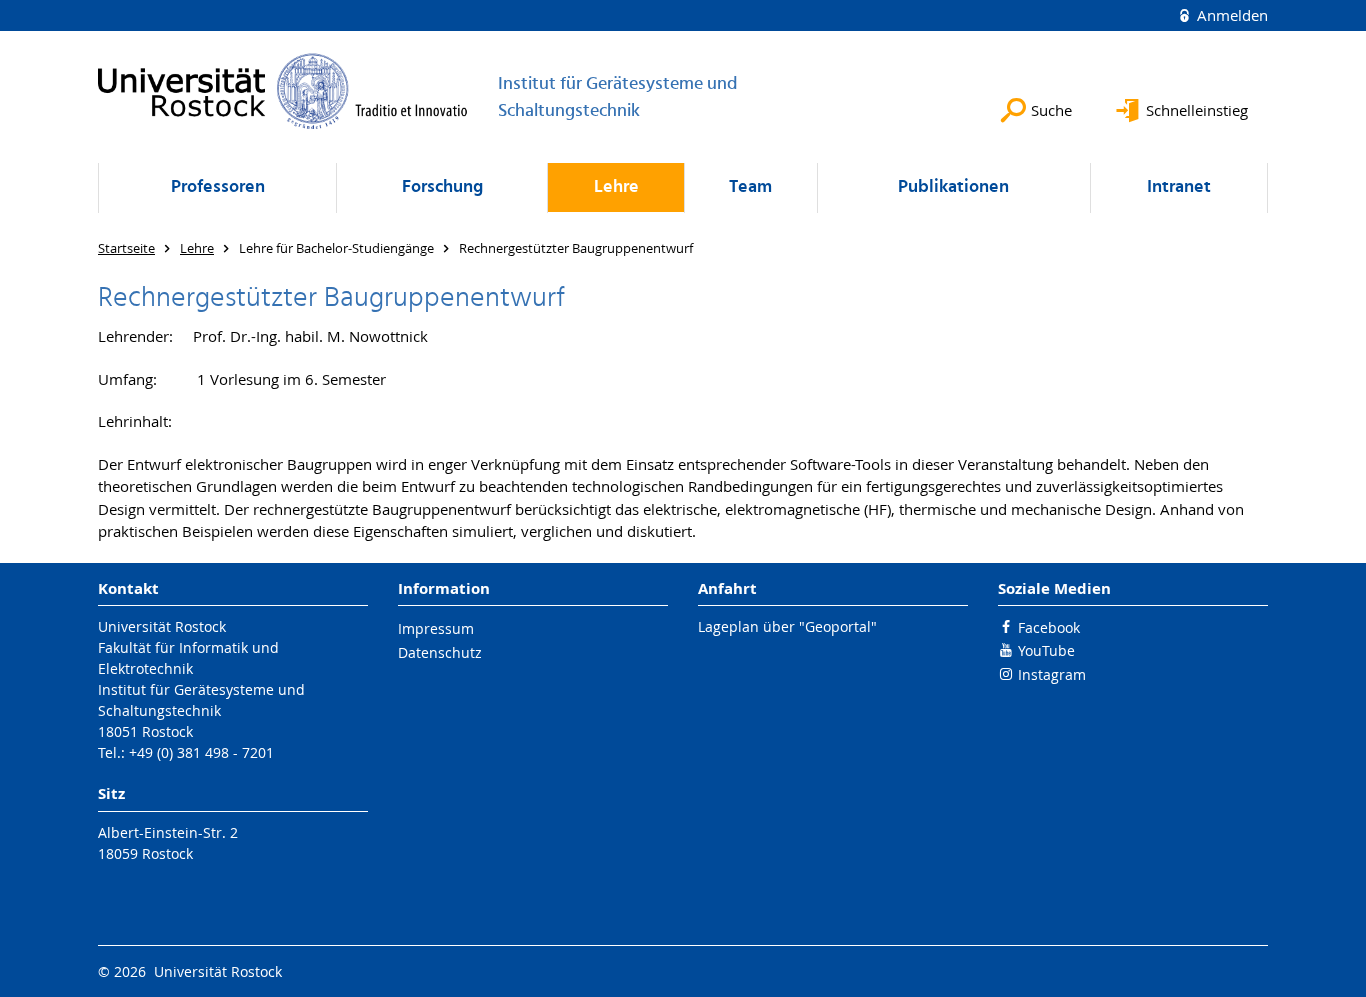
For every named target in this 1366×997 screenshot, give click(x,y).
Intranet (1179, 187)
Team (750, 187)
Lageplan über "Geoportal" (787, 626)
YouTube (1046, 650)
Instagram (1052, 674)
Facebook (1049, 627)
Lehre (616, 187)
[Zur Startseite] (283, 91)
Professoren (218, 187)
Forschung (442, 187)
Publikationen (953, 187)
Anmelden (1230, 15)
